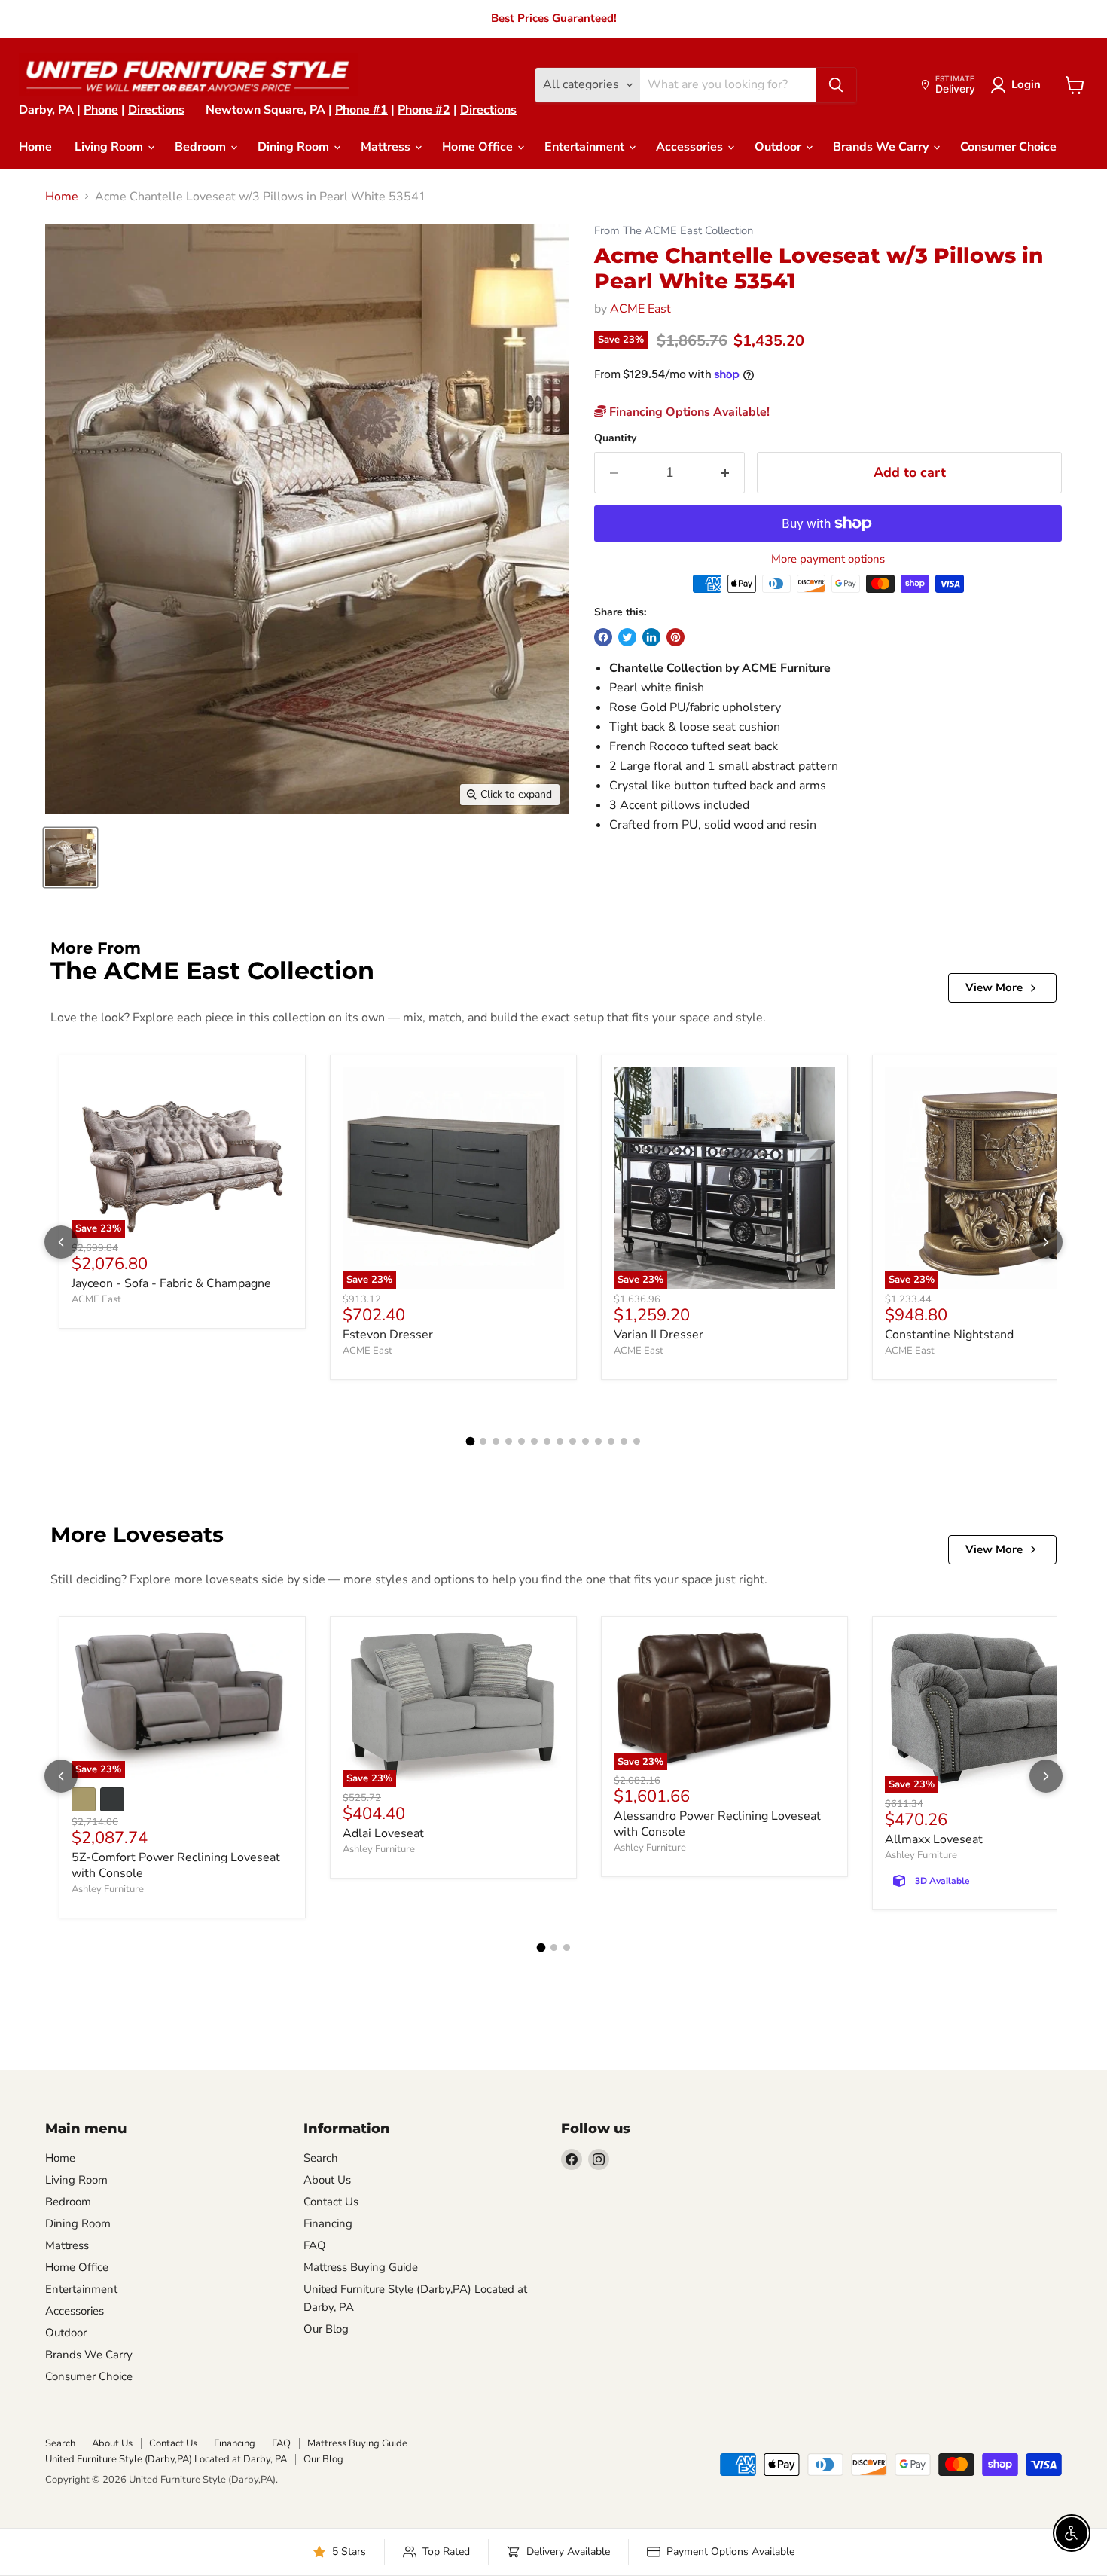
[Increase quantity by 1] (726, 473)
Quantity (615, 438)
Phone (101, 110)
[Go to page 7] (547, 1441)
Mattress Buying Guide (361, 2267)
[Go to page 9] (573, 1441)
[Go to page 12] (611, 1441)
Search (321, 2158)
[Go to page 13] (624, 1441)
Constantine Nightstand (949, 1335)
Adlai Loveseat (383, 1833)
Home (35, 147)
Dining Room (295, 147)
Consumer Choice (1008, 147)
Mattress (387, 147)
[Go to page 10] (586, 1441)
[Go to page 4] (509, 1441)
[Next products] (1046, 1242)
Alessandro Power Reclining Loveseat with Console (717, 1824)
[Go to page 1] (471, 1442)
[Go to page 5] (521, 1441)
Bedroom (202, 147)
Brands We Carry (882, 147)
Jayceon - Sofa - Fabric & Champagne (171, 1283)
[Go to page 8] (560, 1441)
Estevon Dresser (388, 1335)
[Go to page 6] (534, 1441)
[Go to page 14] (637, 1441)
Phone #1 (361, 110)
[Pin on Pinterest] (675, 637)
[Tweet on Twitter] (627, 637)
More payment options (828, 559)
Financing (328, 2223)
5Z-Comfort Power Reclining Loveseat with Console (176, 1865)
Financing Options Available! (688, 412)
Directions (156, 110)
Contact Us (331, 2202)
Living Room (110, 147)
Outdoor (779, 147)
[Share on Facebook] (603, 637)
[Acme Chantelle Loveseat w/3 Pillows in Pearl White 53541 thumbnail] (70, 858)
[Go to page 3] (496, 1441)
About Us (327, 2180)
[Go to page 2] (483, 1441)
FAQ (315, 2245)
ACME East (640, 309)
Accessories (691, 147)
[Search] (836, 85)
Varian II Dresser (659, 1335)
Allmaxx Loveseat (934, 1839)
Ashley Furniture (108, 1889)
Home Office (479, 147)
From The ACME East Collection (674, 231)
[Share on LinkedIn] (651, 637)
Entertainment (586, 147)
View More (994, 987)
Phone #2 (424, 110)
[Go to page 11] (598, 1441)
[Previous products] (61, 1242)
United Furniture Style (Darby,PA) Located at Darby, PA (166, 2459)
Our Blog (326, 2329)
